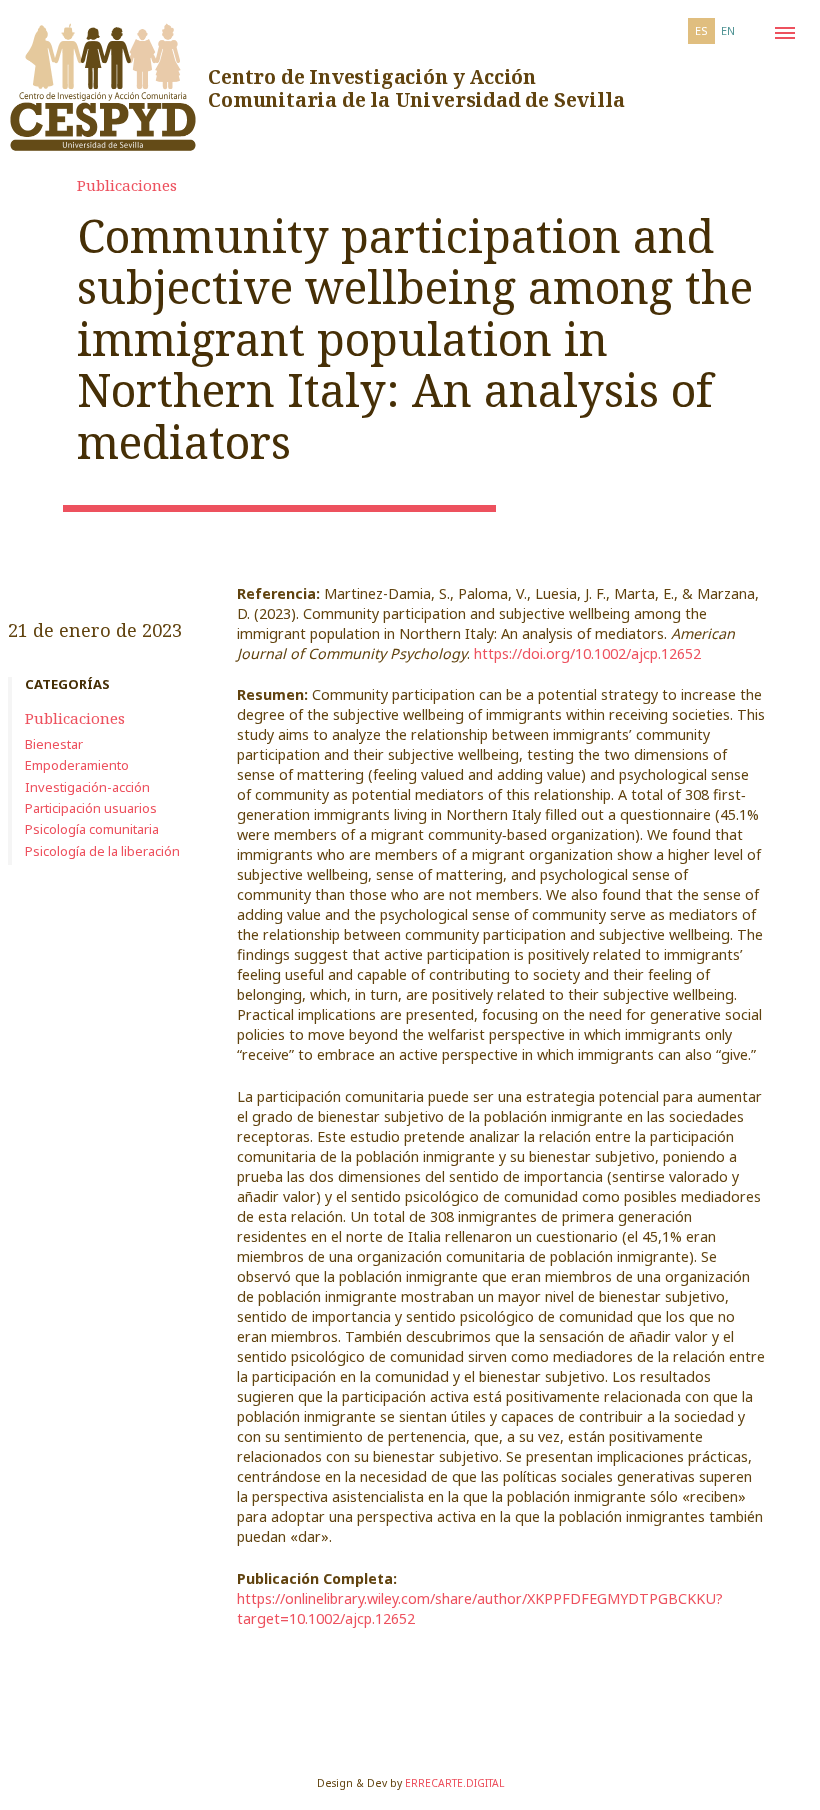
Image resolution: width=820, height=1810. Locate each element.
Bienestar (54, 744)
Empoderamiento (77, 765)
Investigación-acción (87, 787)
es (701, 30)
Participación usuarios (91, 808)
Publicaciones (127, 185)
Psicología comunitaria (92, 829)
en (728, 30)
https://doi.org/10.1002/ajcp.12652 (587, 653)
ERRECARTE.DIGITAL (454, 1783)
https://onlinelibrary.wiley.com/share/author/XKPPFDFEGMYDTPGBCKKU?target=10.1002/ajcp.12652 (480, 1608)
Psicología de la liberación (102, 851)
